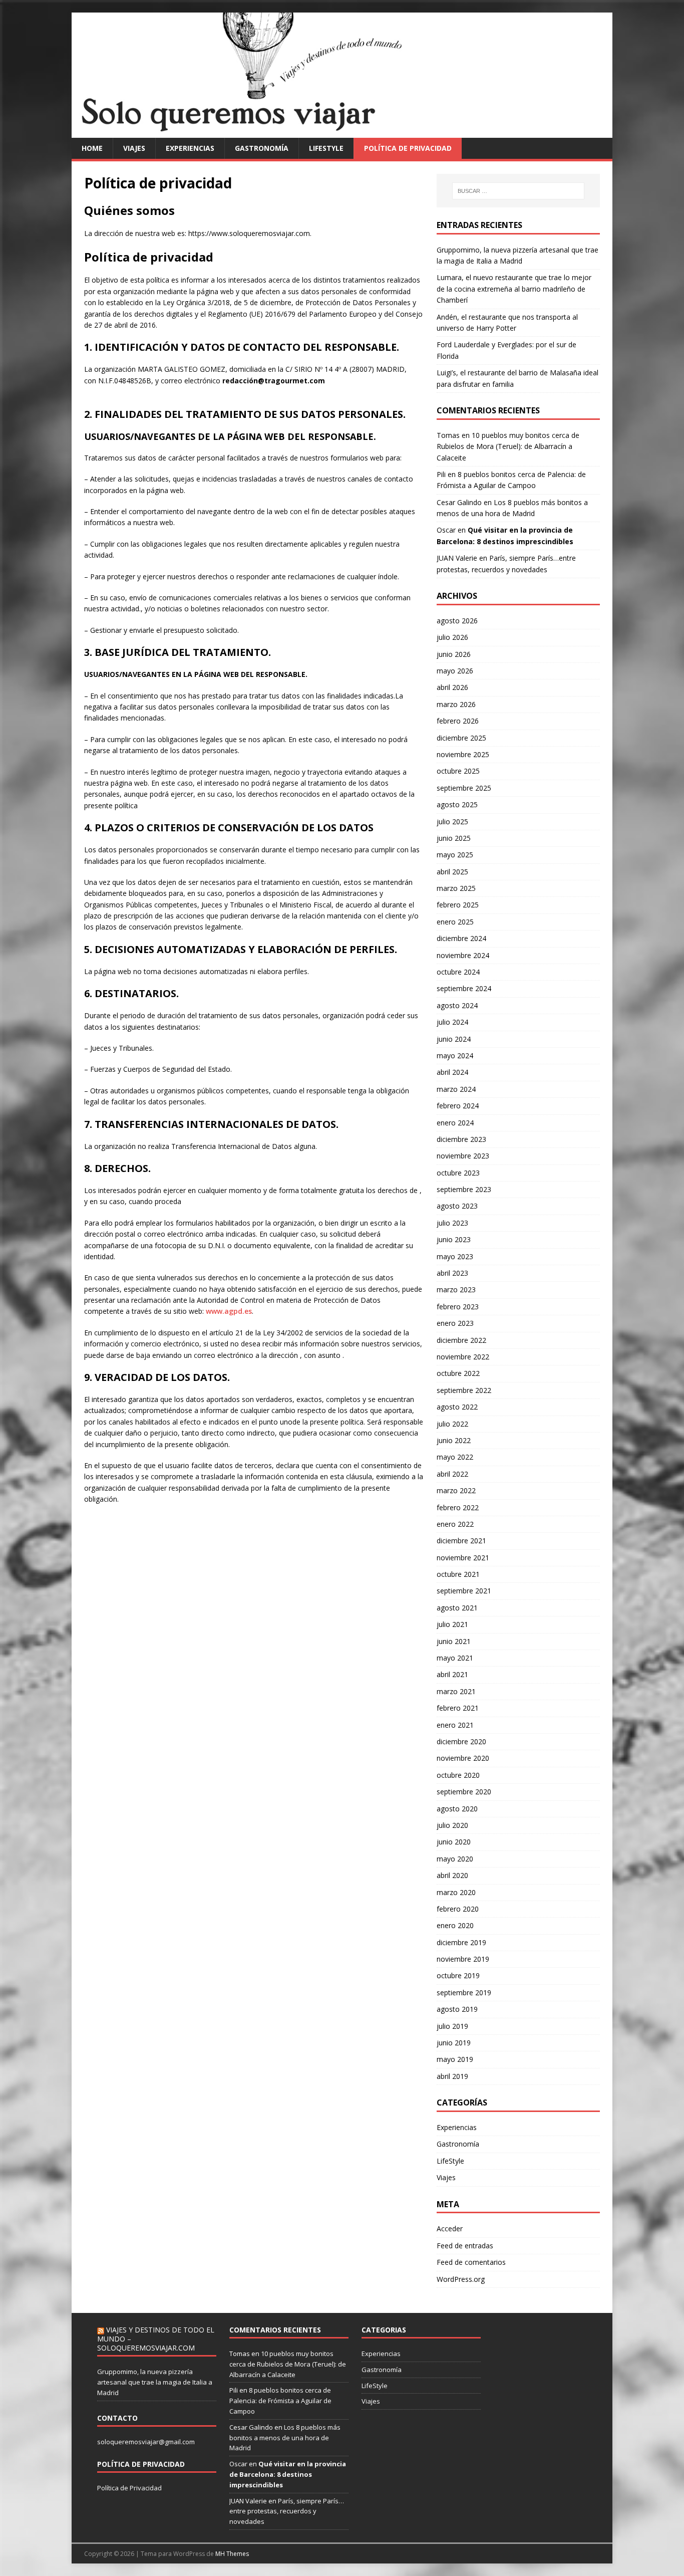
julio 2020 (452, 1825)
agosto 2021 (457, 1608)
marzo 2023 (456, 1290)
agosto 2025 (457, 804)
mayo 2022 (455, 1457)
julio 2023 (452, 1223)
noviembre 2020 (463, 1758)
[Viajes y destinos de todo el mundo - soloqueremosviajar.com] (342, 132)
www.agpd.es (229, 1311)
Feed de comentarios (471, 2262)
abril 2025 (452, 872)
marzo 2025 (456, 888)
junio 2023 (454, 1239)
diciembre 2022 (461, 1340)
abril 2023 (452, 1273)
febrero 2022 (458, 1507)
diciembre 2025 (461, 738)
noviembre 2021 (463, 1558)
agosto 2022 (457, 1407)
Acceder (450, 2229)
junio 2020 (454, 1842)
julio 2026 (452, 637)
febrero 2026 (458, 721)
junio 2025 (454, 838)
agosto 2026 (457, 621)
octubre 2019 (458, 1975)
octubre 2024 (458, 972)
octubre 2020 (458, 1775)
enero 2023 (455, 1323)
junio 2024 (454, 1039)
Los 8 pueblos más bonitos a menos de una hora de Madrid (285, 2438)
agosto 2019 (457, 2009)
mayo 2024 (455, 1056)
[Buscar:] (518, 191)
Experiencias (190, 148)
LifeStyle (326, 148)
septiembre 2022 (464, 1390)
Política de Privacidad (129, 2488)
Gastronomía (262, 148)
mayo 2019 (455, 2059)
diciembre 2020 (461, 1741)
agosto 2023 (457, 1206)
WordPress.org (461, 2279)
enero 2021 (455, 1725)
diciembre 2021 (461, 1541)
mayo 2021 (455, 1658)
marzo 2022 (456, 1490)
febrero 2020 (458, 1909)
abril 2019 (452, 2076)
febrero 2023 (458, 1307)
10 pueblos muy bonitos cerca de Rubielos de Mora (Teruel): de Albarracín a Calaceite (508, 446)
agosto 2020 (457, 1809)
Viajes (134, 148)
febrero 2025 (458, 905)
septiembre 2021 (464, 1591)
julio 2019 (452, 2026)
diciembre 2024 (461, 938)
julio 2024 (452, 1022)
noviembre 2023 (463, 1156)
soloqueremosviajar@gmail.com (146, 2442)
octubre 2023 (458, 1173)
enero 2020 (455, 1925)
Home (92, 148)
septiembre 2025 (464, 788)
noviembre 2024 (463, 955)
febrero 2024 (458, 1106)
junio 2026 (454, 654)
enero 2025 (455, 922)
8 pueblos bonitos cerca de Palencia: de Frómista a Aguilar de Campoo (280, 2401)
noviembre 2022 (463, 1357)
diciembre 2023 (461, 1139)
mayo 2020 (455, 1859)
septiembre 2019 (464, 1993)
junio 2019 (454, 2043)
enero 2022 (455, 1524)
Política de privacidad (408, 148)
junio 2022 (454, 1440)
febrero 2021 (458, 1708)
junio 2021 (454, 1641)
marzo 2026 (456, 704)
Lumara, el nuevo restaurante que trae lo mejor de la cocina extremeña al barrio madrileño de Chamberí (514, 289)
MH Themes (232, 2554)
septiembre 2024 (464, 988)
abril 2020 (452, 1875)
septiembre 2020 (464, 1792)
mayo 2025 (455, 855)
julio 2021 (452, 1624)
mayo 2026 (455, 671)
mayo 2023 (455, 1256)
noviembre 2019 (463, 1959)
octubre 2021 (458, 1574)
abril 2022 (452, 1474)
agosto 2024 (457, 1005)
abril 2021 (452, 1674)
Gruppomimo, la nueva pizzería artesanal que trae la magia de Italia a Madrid (155, 2382)
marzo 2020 (456, 1892)
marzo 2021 (456, 1691)
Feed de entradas (465, 2246)
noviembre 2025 (463, 754)
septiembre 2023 (464, 1189)
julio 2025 (452, 822)
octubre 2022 (458, 1373)
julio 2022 (452, 1424)
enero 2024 (455, 1123)
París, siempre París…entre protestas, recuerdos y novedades (287, 2511)
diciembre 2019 (461, 1942)
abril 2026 (452, 687)
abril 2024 (452, 1072)
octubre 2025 (458, 771)
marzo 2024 (456, 1089)
